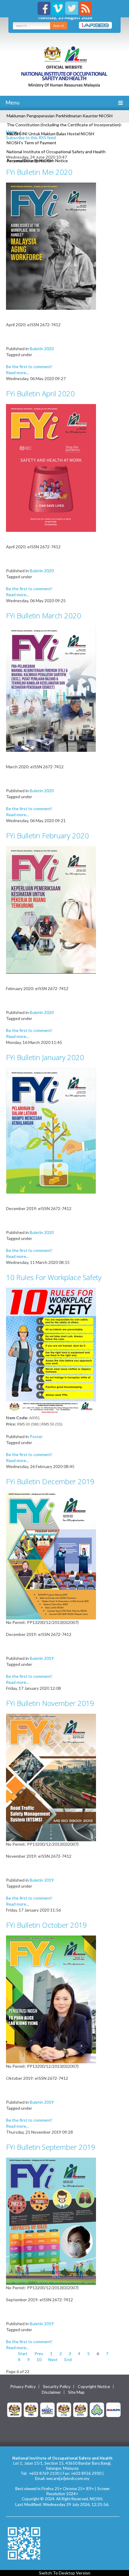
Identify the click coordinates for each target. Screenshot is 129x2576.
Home (12, 132)
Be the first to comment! (29, 366)
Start (23, 2353)
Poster (36, 1436)
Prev (39, 2353)
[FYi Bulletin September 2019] (51, 2221)
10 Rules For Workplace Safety (54, 1277)
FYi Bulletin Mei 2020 (39, 172)
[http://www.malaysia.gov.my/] (14, 2409)
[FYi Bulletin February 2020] (51, 909)
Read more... (17, 372)
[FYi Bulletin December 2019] (51, 1555)
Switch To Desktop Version (65, 2573)
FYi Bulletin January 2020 (45, 1057)
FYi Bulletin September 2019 (51, 2147)
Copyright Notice (94, 2387)
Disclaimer (51, 2392)
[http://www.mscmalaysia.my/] (47, 2409)
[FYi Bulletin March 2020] (51, 689)
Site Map (76, 2392)
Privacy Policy (23, 2387)
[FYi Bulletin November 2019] (51, 1777)
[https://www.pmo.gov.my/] (31, 2409)
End (68, 2359)
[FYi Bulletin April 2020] (51, 467)
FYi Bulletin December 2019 (50, 1481)
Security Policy (57, 2387)
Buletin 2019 (42, 1658)
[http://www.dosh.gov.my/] (80, 2409)
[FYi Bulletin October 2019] (51, 1999)
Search (59, 26)
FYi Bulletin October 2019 (46, 1925)
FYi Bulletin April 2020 (40, 393)
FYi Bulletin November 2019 (50, 1703)
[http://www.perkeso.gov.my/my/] (97, 2409)
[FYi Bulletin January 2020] (51, 1130)
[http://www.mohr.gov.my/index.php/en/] (64, 2409)
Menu (12, 102)
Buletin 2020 (42, 349)
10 (39, 2359)
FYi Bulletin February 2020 (47, 835)
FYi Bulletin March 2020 (43, 615)
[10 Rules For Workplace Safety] (51, 1351)
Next (53, 2359)
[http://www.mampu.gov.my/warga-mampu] (113, 2409)
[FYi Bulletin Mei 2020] (51, 246)
